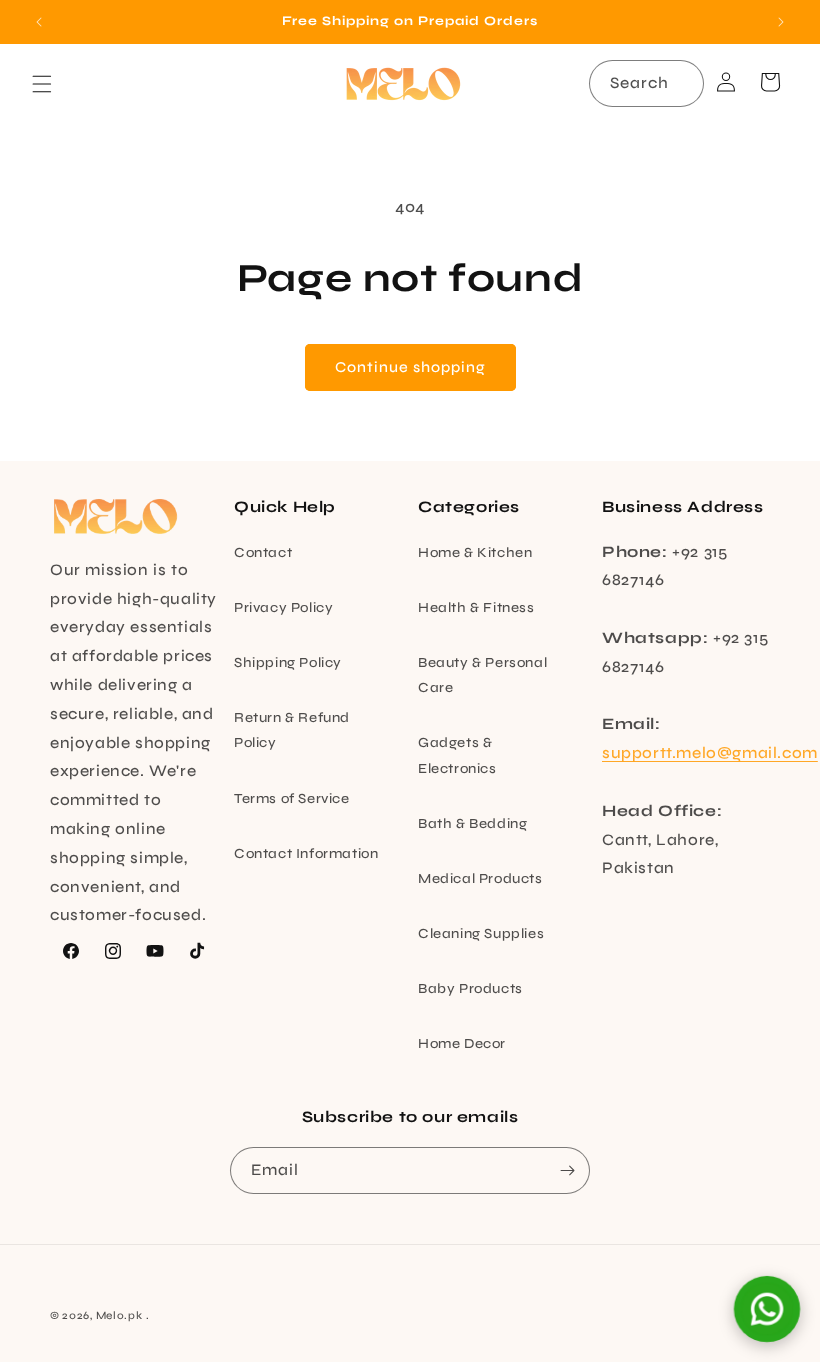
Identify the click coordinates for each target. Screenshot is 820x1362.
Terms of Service (292, 798)
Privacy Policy (283, 607)
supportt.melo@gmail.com (710, 752)
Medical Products (480, 878)
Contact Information (306, 853)
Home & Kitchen (475, 552)
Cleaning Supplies (481, 933)
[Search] (681, 83)
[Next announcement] (781, 22)
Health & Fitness (476, 607)
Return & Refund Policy (292, 730)
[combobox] (646, 83)
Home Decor (462, 1043)
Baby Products (470, 988)
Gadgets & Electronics (457, 755)
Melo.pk (119, 1315)
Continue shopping (410, 367)
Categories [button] (469, 506)
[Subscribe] (567, 1170)
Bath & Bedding (472, 823)
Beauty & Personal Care (482, 675)
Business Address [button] (683, 506)
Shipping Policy (288, 662)
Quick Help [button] (285, 506)
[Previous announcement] (39, 22)
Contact (263, 552)
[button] (42, 84)
